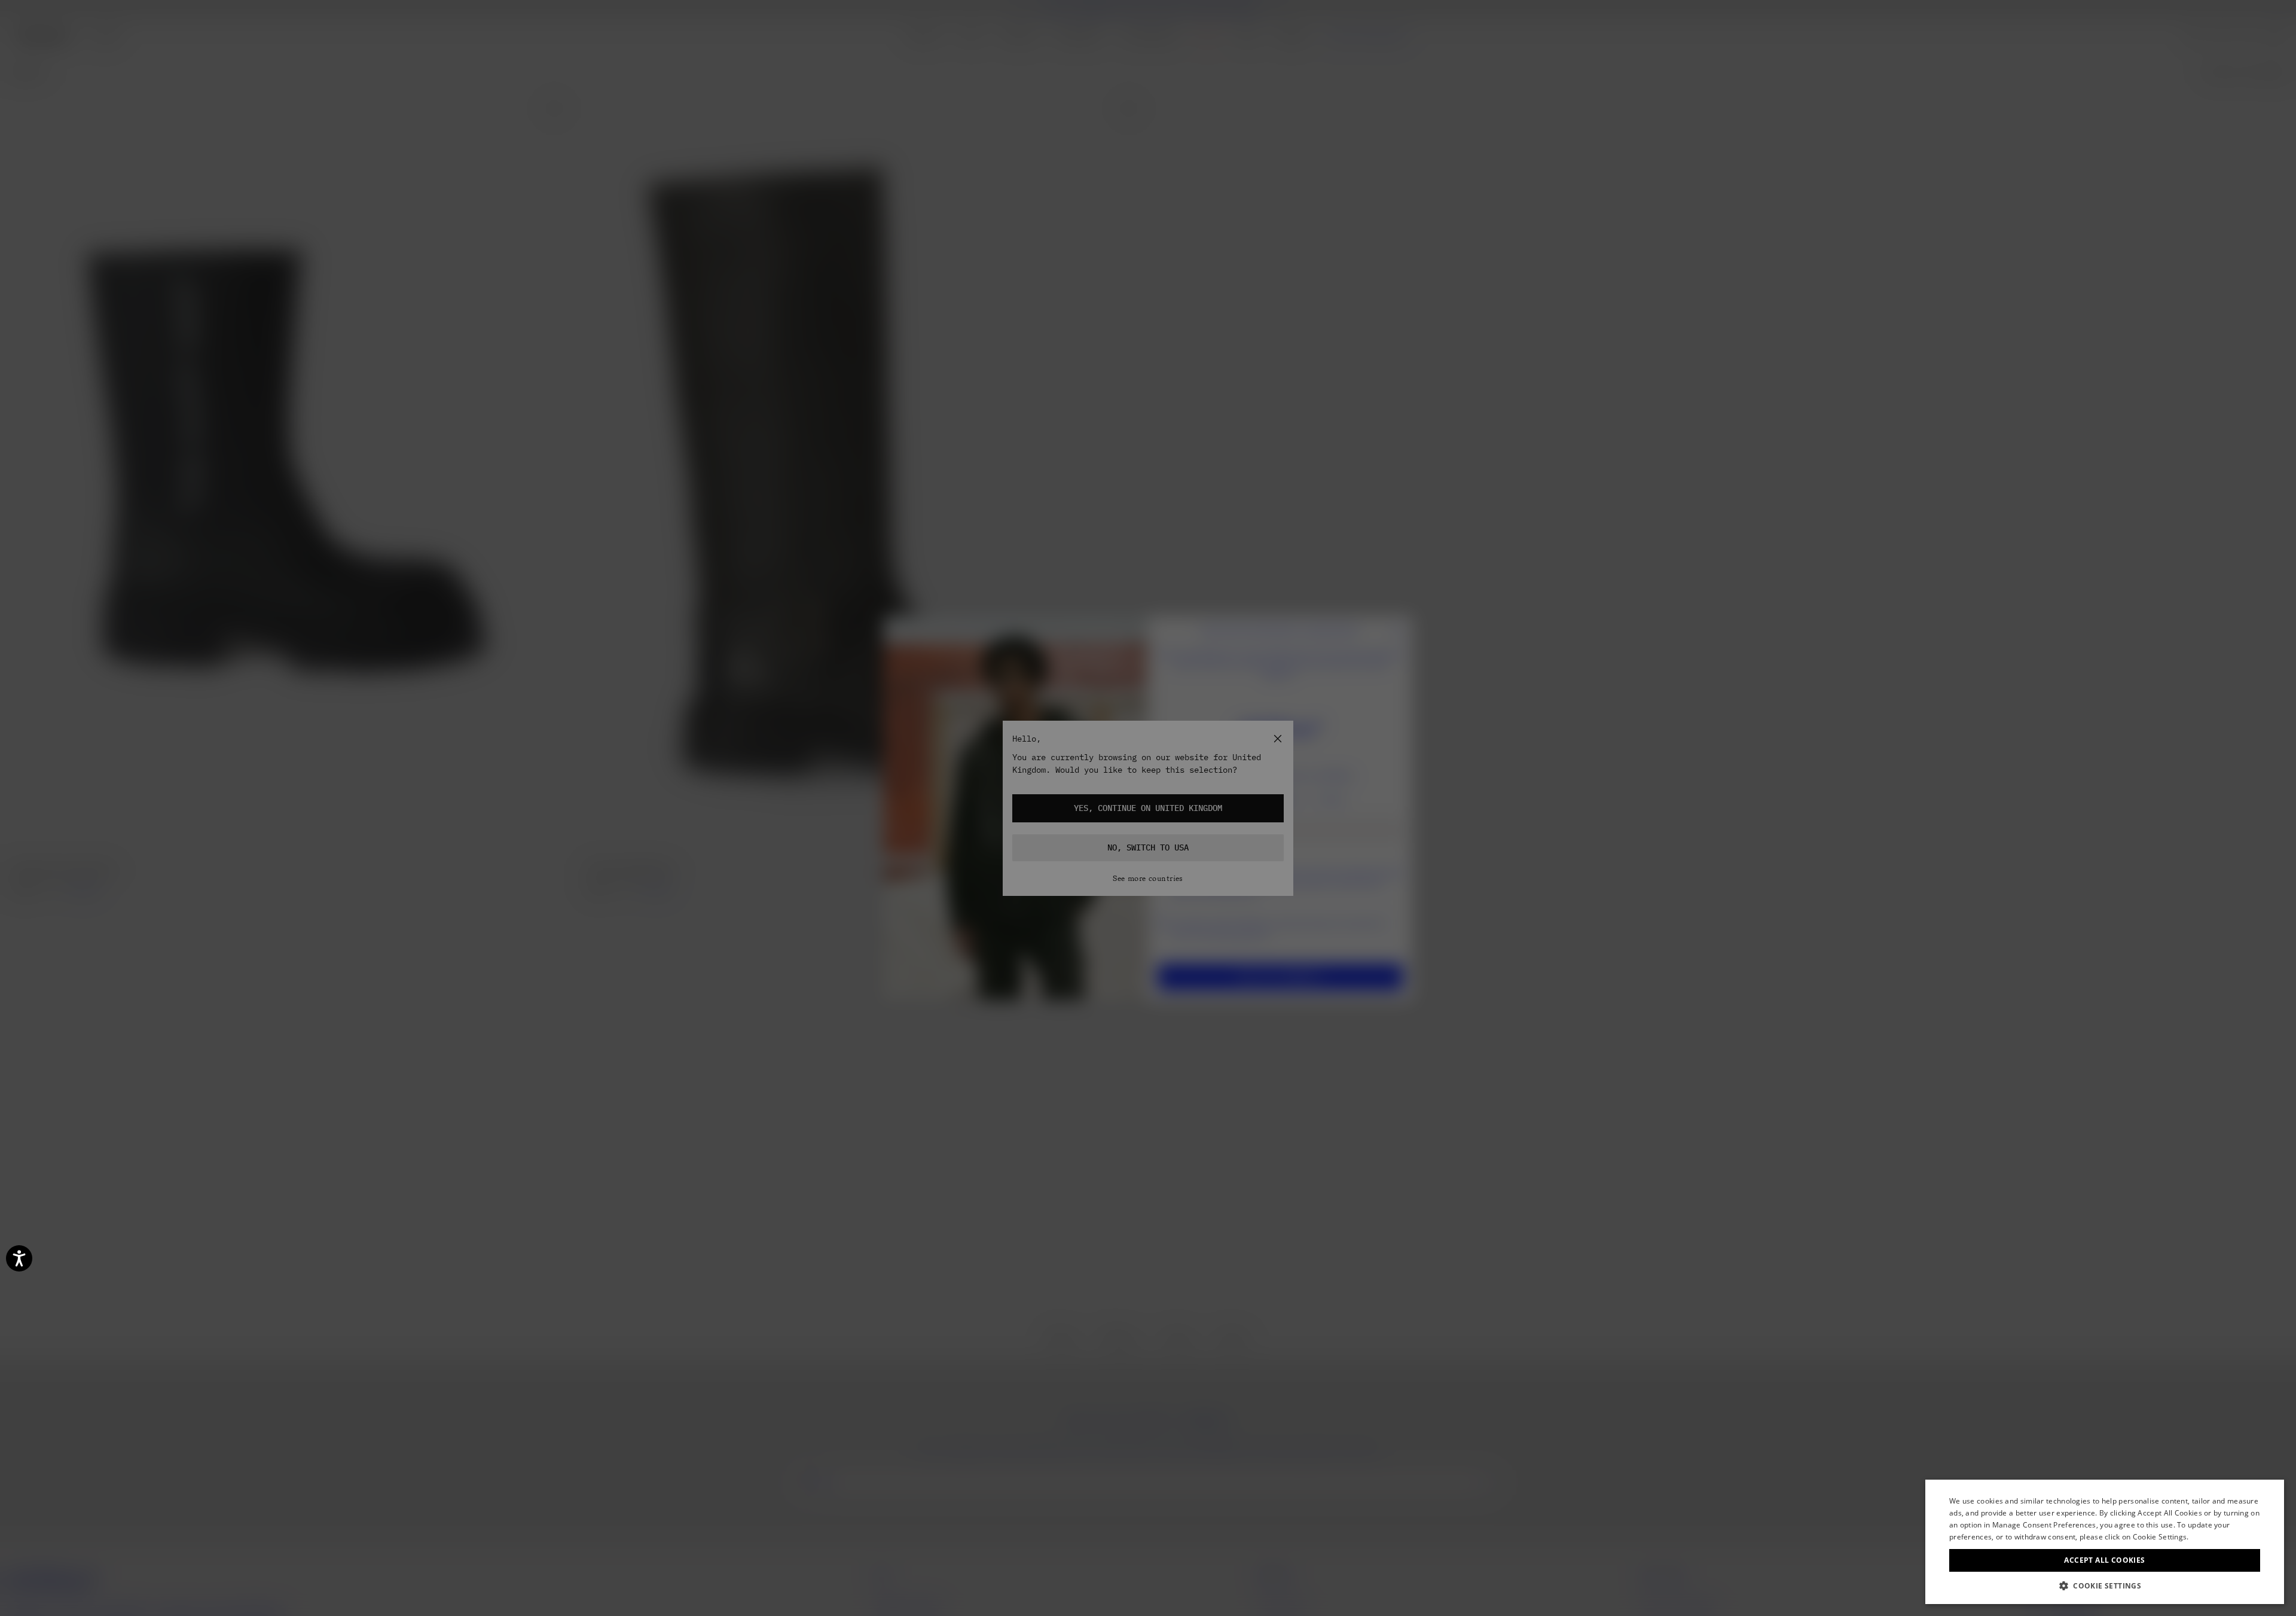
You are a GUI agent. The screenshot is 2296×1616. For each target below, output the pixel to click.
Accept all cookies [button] (2104, 1560)
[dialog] (2105, 1542)
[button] (2105, 1586)
